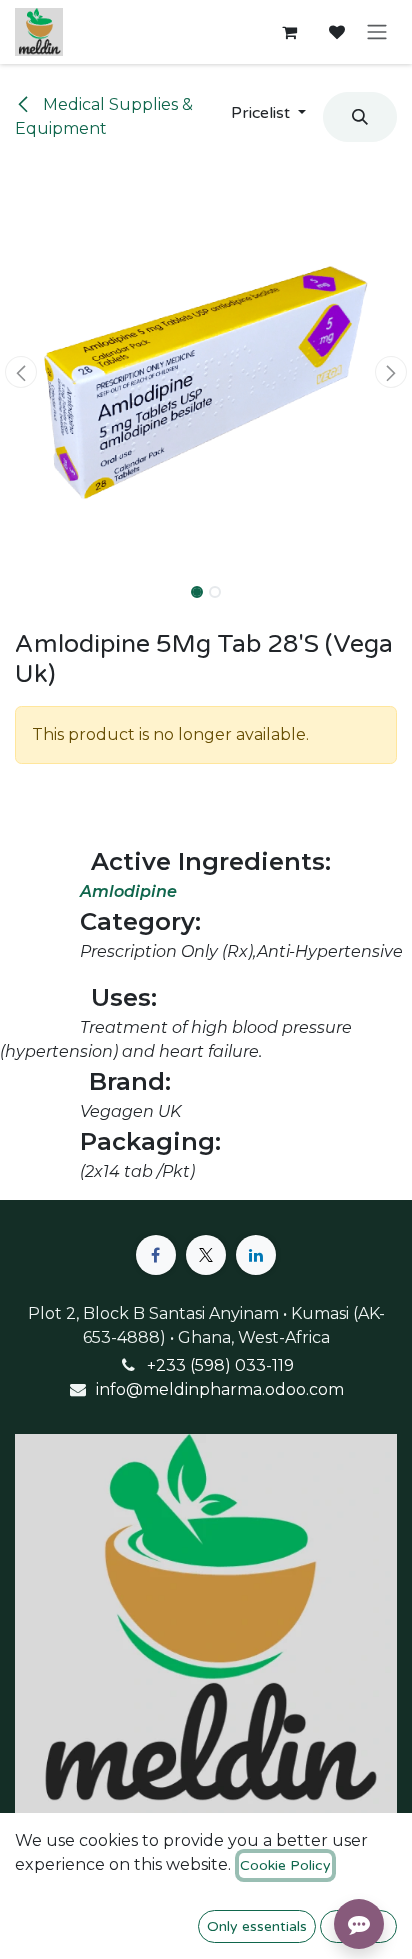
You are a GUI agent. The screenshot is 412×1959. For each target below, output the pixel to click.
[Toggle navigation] (377, 32)
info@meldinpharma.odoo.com (220, 1389)
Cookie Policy (285, 1865)
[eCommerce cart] (289, 32)
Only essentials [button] (257, 1926)
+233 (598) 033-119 (220, 1365)
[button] (268, 113)
